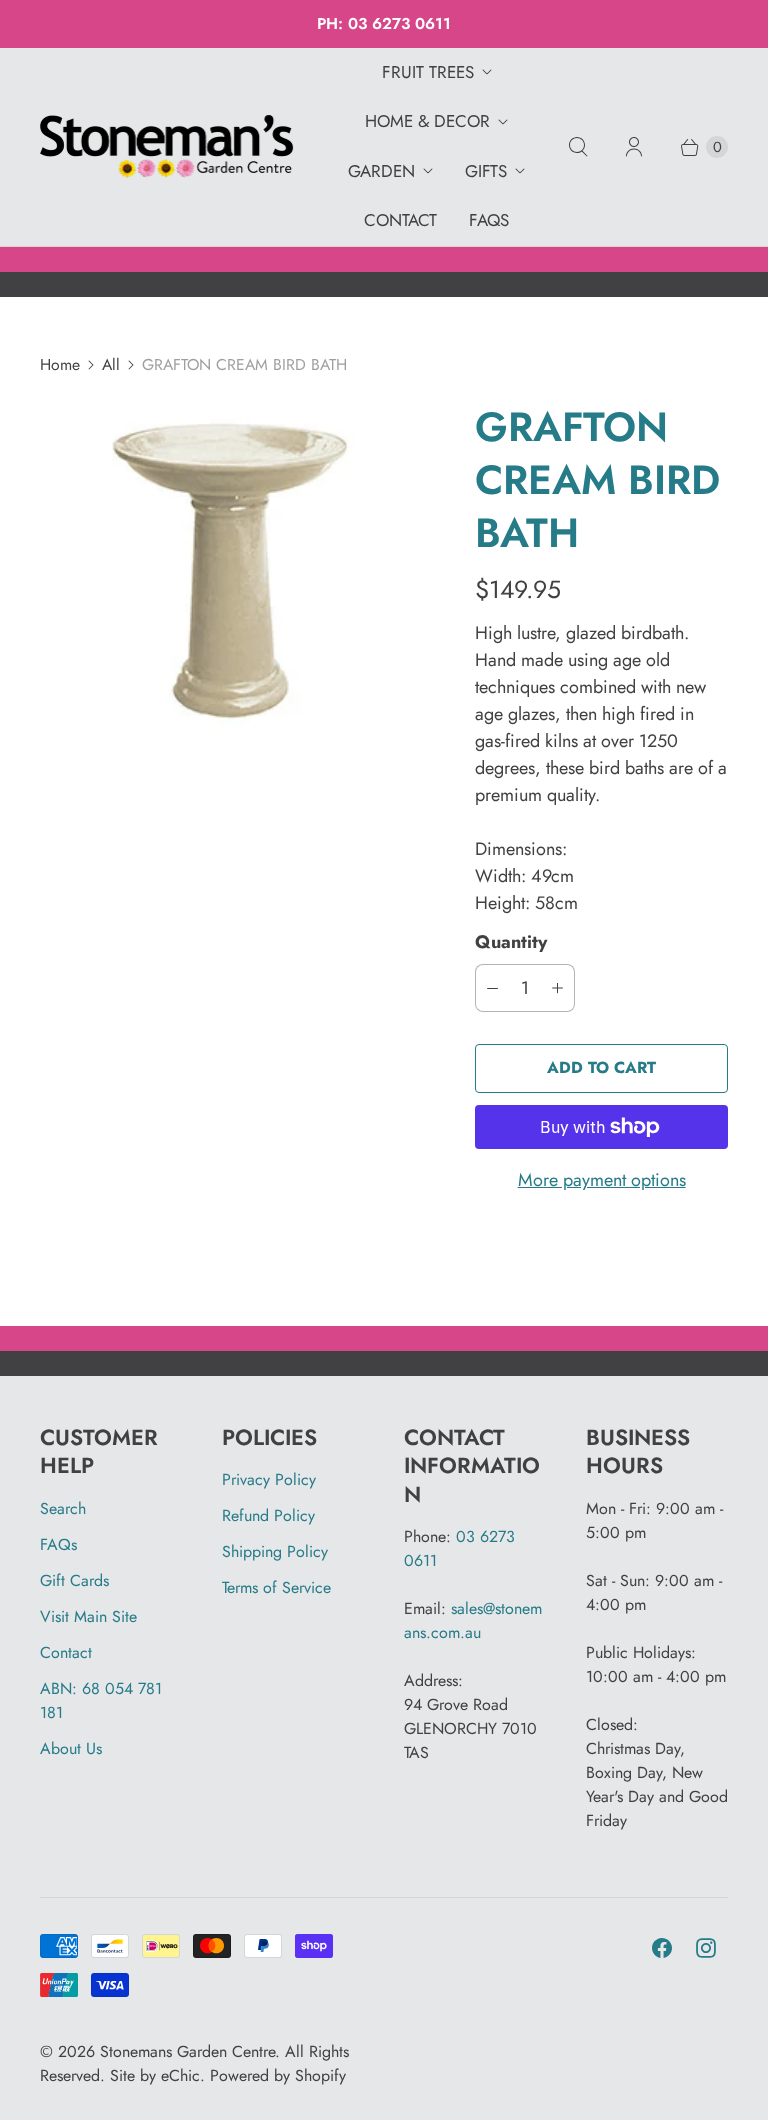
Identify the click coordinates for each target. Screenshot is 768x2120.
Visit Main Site (88, 1616)
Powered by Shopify (278, 2075)
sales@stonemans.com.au (473, 1620)
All (111, 364)
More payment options (602, 1180)
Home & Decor (427, 121)
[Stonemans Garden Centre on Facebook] (662, 1948)
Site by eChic (155, 2075)
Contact (400, 220)
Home (60, 364)
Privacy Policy (269, 1479)
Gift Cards (74, 1580)
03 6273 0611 (399, 23)
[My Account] (634, 147)
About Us (71, 1748)
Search (63, 1508)
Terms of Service (276, 1587)
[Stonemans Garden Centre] (167, 147)
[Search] (578, 147)
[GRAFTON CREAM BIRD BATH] (229, 567)
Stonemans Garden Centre (187, 2051)
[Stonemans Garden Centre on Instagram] (706, 1948)
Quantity (511, 942)
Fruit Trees (428, 72)
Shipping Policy (275, 1551)
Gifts (486, 171)
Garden (381, 171)
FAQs (489, 220)
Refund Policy (268, 1515)
